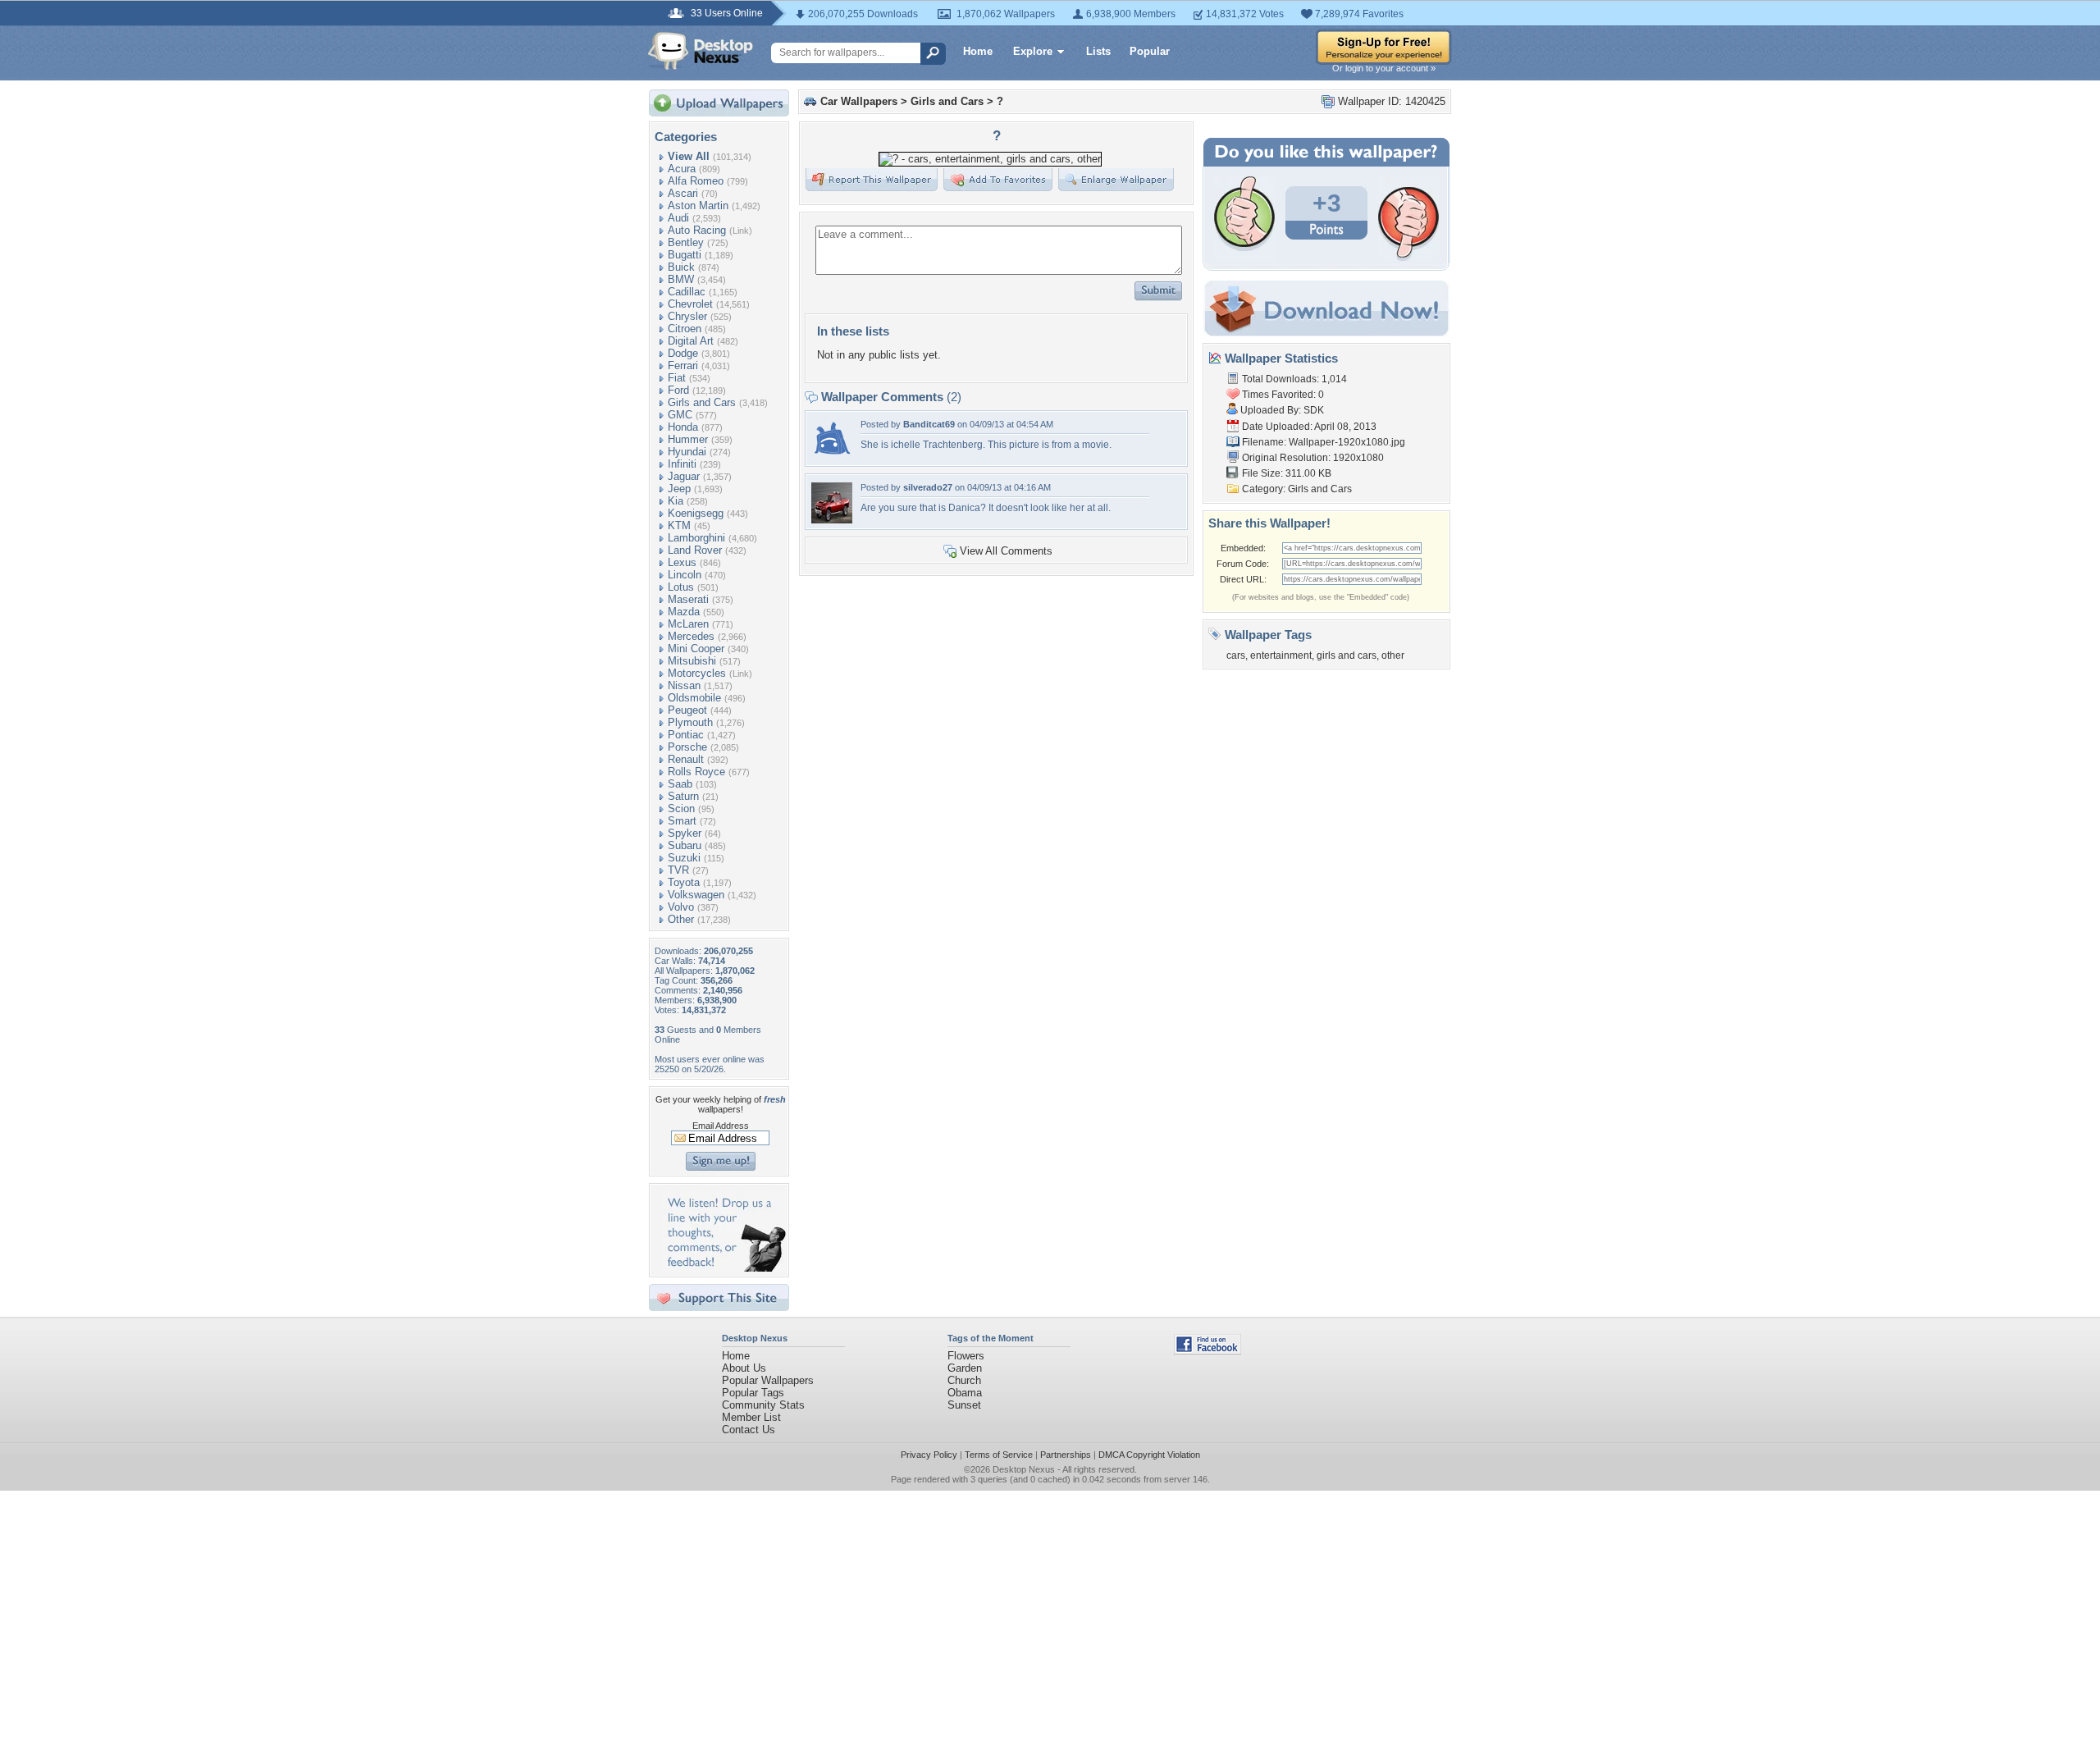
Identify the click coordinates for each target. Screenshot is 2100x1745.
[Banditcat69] (832, 457)
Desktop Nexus (1024, 1469)
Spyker (685, 833)
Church (964, 1380)
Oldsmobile (694, 698)
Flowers (966, 1356)
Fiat (677, 378)
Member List (751, 1417)
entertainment (1281, 656)
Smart (682, 821)
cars (1236, 656)
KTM (679, 525)
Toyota (684, 882)
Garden (965, 1368)
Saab (680, 784)
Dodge (683, 353)
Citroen (685, 329)
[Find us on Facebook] (1207, 1351)
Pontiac (686, 735)
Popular (1150, 51)
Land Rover (695, 550)
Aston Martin (698, 206)
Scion (681, 809)
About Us (744, 1368)
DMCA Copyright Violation (1149, 1455)
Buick (681, 267)
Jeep (679, 489)
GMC (680, 415)
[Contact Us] (724, 1268)
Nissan (684, 685)
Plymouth (690, 722)
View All (689, 156)
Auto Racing (697, 230)
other (1393, 656)
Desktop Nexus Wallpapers (701, 51)
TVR (678, 870)
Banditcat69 (929, 424)
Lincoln (685, 575)
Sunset (964, 1405)
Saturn (683, 796)
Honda (683, 427)
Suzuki (684, 858)
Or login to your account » (1384, 68)
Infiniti (682, 464)
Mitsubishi (692, 661)
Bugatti (685, 255)
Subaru (685, 845)
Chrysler (687, 316)
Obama (965, 1393)
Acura (682, 169)
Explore (1033, 51)
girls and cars (1347, 656)
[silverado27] (832, 520)
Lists (1098, 51)
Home (978, 51)
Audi (678, 218)
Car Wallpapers (859, 101)
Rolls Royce (696, 772)
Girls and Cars (702, 402)
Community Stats (763, 1405)
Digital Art (691, 341)
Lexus (682, 562)
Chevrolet (690, 304)
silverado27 (928, 487)
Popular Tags (753, 1393)
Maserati (688, 599)
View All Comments (1006, 551)
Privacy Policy (929, 1455)
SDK (1314, 410)
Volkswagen (696, 895)
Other (681, 919)
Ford (678, 390)
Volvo (681, 907)
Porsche (687, 747)
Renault (686, 759)
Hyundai (687, 452)
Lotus (681, 587)
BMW (681, 279)
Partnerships (1066, 1455)
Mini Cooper (696, 649)
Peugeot (687, 710)
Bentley (686, 242)
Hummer (688, 439)
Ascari (683, 193)
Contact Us (749, 1430)
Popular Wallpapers (768, 1380)
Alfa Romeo (696, 181)
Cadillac (687, 292)
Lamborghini (696, 538)
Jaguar (684, 476)
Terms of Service (999, 1455)
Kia (676, 501)
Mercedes (691, 636)
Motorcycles (697, 673)
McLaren (688, 624)
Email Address (721, 1126)
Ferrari (683, 365)
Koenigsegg (696, 513)
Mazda (684, 612)
